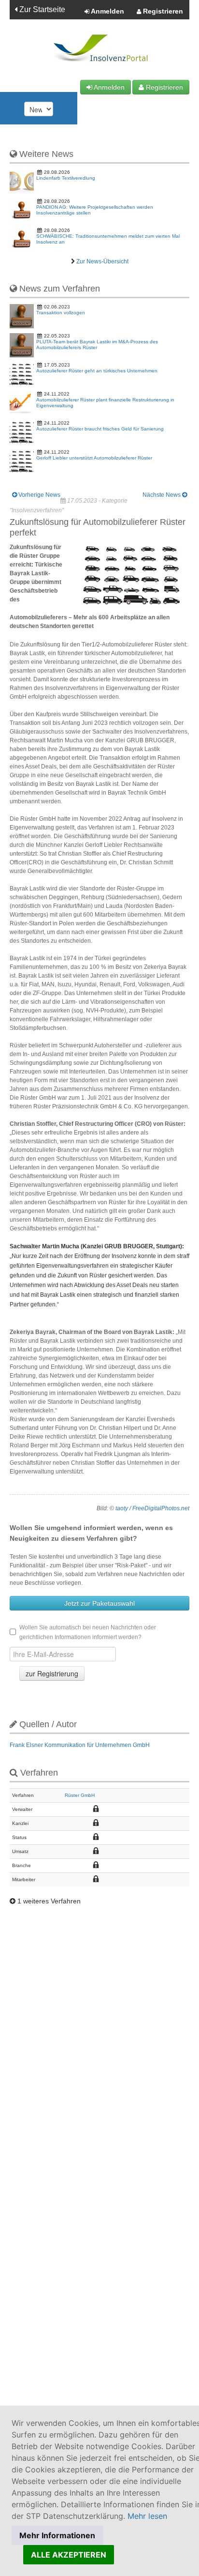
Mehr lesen (147, 2516)
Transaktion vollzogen (61, 313)
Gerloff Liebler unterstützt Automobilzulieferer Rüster (94, 458)
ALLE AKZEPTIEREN (69, 2555)
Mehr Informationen (57, 2535)
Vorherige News (39, 495)
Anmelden (107, 11)
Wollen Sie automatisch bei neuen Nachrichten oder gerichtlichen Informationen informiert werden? (88, 1632)
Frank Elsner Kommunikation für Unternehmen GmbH (80, 1745)
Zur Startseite (41, 9)
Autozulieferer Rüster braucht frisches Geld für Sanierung (100, 429)
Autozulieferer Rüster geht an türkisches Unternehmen (97, 371)
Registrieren (162, 11)
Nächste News (162, 495)
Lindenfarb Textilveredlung (66, 178)
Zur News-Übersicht (102, 261)
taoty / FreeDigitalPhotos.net (152, 1508)
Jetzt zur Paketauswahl (99, 1603)
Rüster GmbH (80, 1795)
